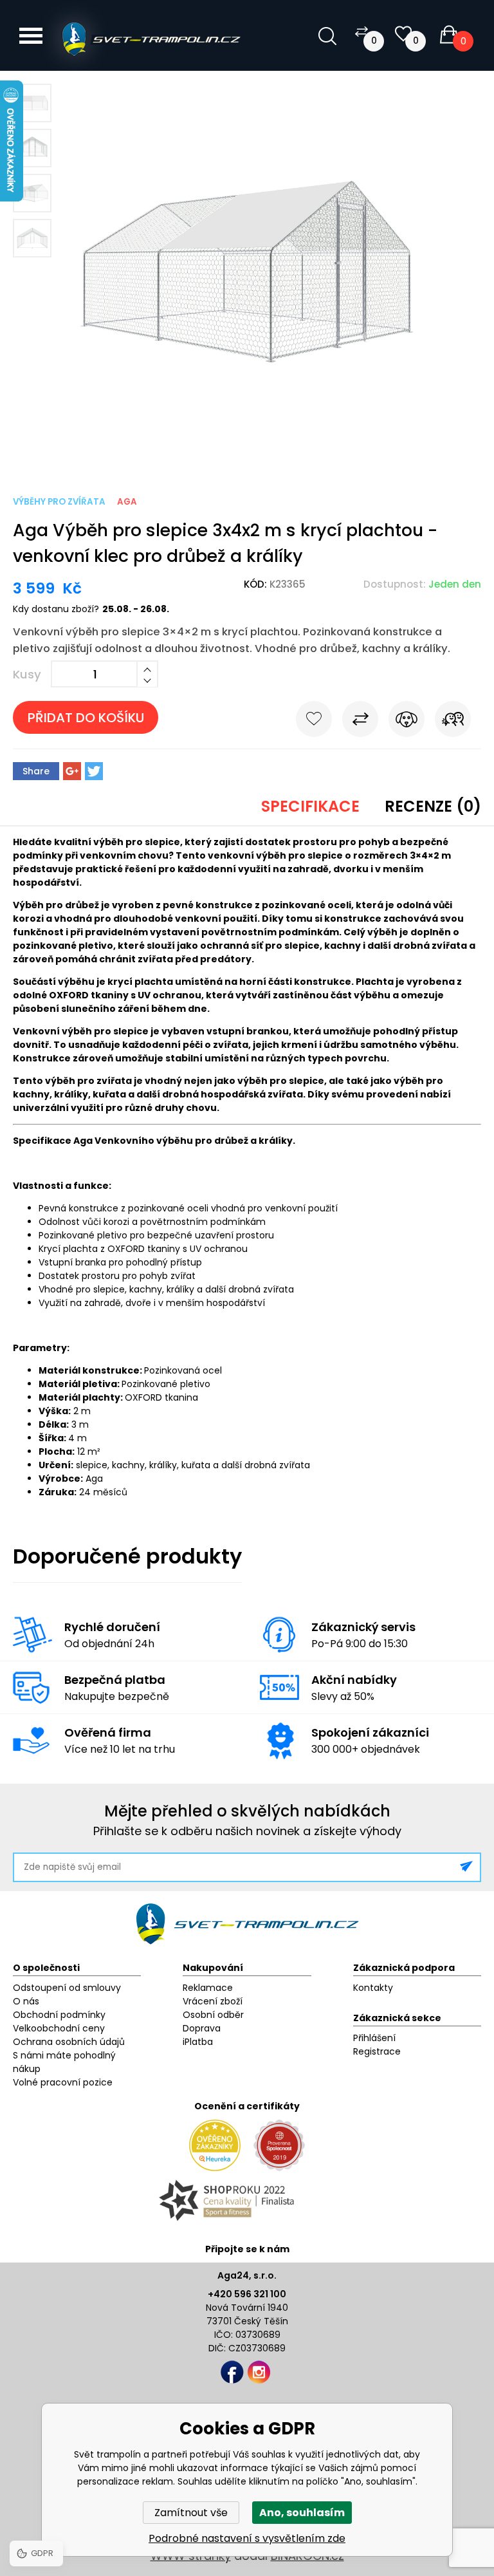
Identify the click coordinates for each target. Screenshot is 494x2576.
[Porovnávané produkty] (361, 31)
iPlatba (198, 2042)
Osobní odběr (213, 2015)
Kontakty (373, 1988)
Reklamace (208, 1988)
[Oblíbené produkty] (403, 34)
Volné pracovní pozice (63, 2082)
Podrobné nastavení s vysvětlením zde (247, 2538)
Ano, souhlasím (302, 2513)
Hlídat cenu (407, 722)
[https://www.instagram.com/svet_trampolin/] (259, 2372)
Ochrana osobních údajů (69, 2042)
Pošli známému (453, 722)
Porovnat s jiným (360, 722)
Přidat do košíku (86, 718)
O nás (26, 2001)
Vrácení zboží (213, 2001)
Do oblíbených (314, 722)
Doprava (202, 2028)
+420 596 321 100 (247, 2294)
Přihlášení (374, 2038)
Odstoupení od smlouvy (67, 1988)
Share (36, 771)
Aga (127, 502)
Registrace (377, 2051)
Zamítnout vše (191, 2513)
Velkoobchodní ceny (59, 2028)
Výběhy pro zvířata (59, 502)
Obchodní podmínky (59, 2015)
